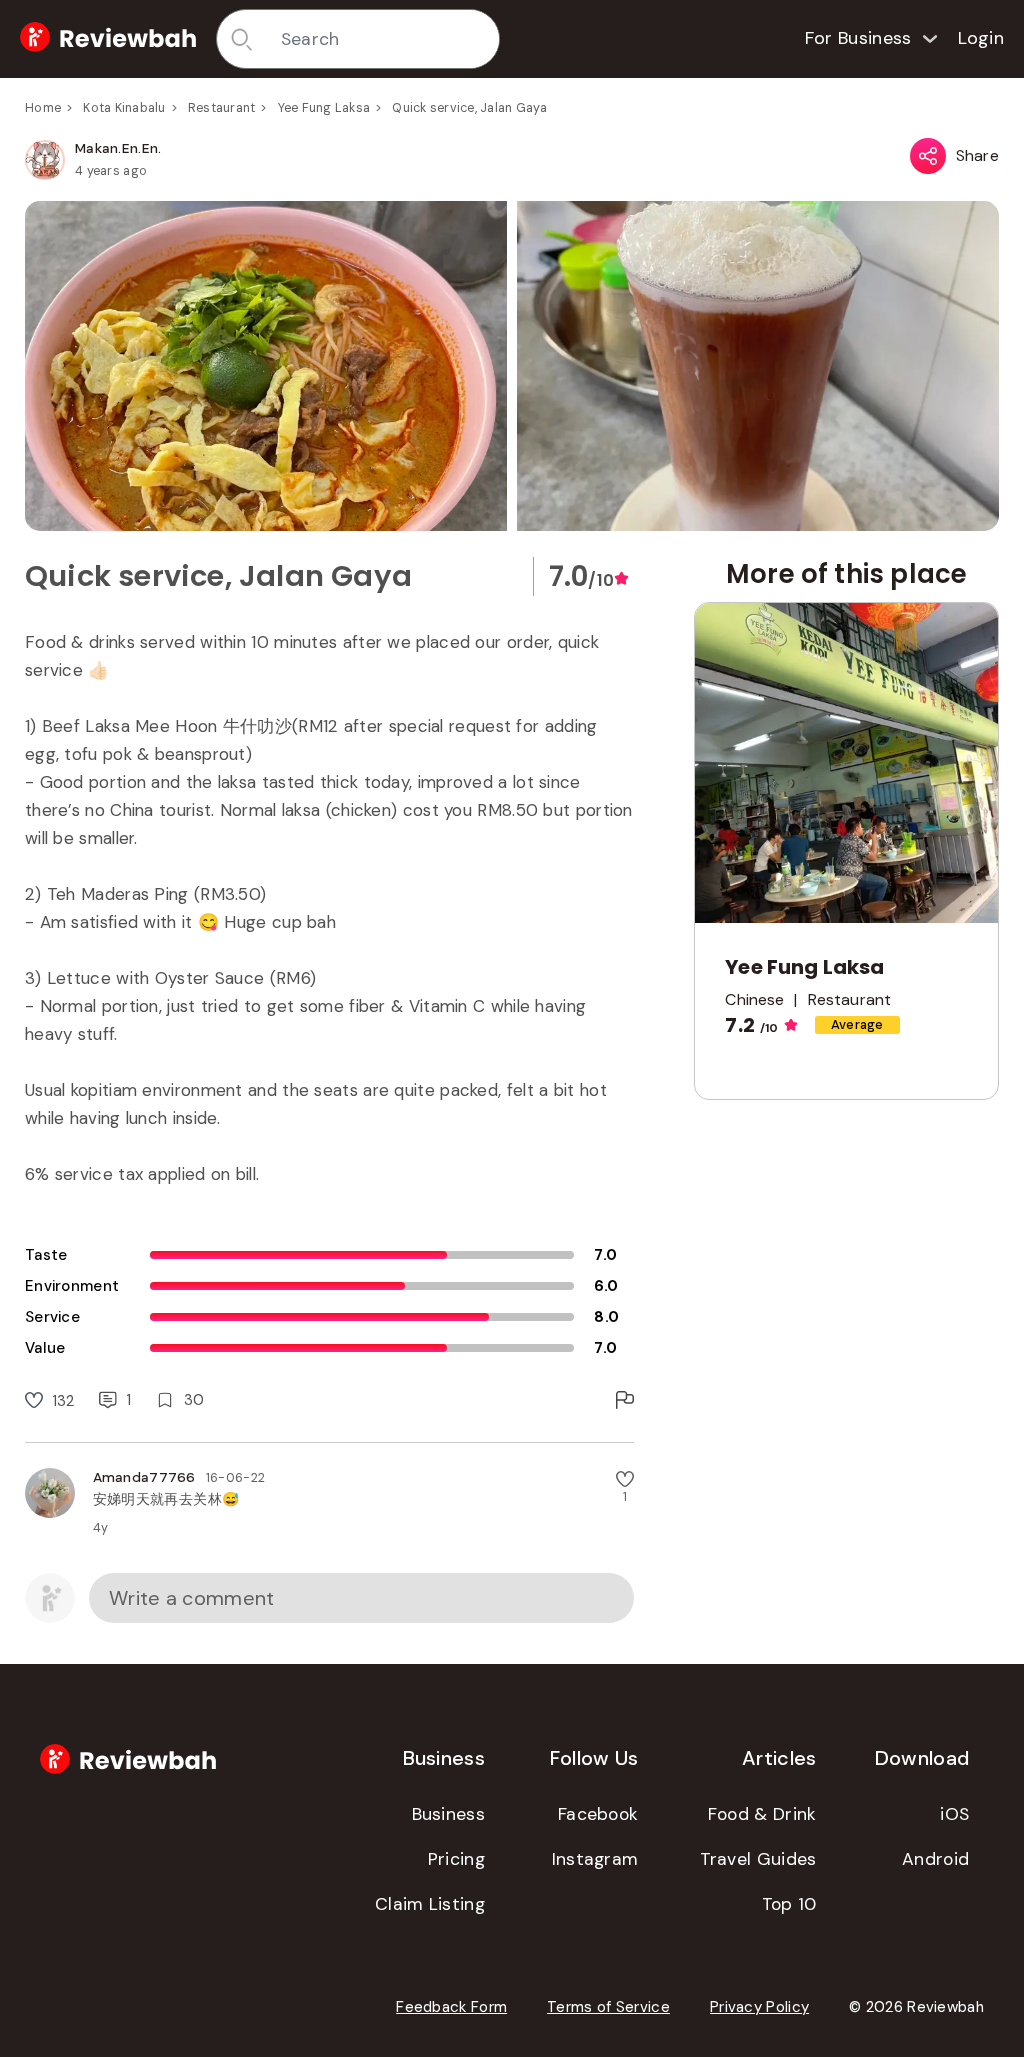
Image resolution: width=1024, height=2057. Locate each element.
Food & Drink (762, 1814)
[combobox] (383, 39)
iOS (954, 1814)
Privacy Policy (759, 2007)
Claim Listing (430, 1904)
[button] (512, 366)
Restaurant (222, 108)
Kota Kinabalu (124, 108)
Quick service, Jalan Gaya (469, 108)
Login (981, 38)
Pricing (456, 1859)
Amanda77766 (144, 1477)
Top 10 (789, 1904)
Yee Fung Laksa (324, 108)
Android (935, 1859)
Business (448, 1814)
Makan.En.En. (118, 148)
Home (43, 108)
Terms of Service (608, 2007)
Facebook (598, 1814)
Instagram (595, 1859)
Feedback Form (451, 2007)
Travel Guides (758, 1859)
